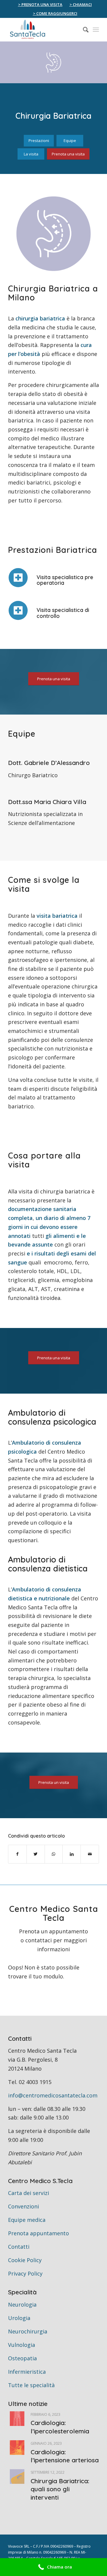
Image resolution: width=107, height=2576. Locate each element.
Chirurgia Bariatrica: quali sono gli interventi (60, 2489)
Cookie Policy (25, 2260)
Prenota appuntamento (38, 2233)
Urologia (19, 2318)
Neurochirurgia (28, 2331)
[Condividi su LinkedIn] (72, 1854)
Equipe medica (27, 2220)
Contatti (19, 2247)
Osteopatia (22, 2358)
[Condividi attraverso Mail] (90, 1854)
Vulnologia (22, 2345)
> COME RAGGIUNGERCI (55, 13)
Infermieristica (27, 2372)
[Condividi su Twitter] (36, 1854)
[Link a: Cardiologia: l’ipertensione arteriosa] (17, 2448)
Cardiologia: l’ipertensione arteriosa (65, 2456)
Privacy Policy (25, 2273)
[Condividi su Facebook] (17, 1854)
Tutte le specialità (31, 2385)
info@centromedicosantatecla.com (53, 2095)
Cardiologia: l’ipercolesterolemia (60, 2427)
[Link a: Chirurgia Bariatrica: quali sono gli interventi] (17, 2476)
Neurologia (22, 2304)
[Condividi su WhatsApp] (54, 1854)
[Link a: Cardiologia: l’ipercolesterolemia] (17, 2419)
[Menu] (96, 30)
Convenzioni (23, 2206)
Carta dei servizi (29, 2193)
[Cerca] (83, 30)
